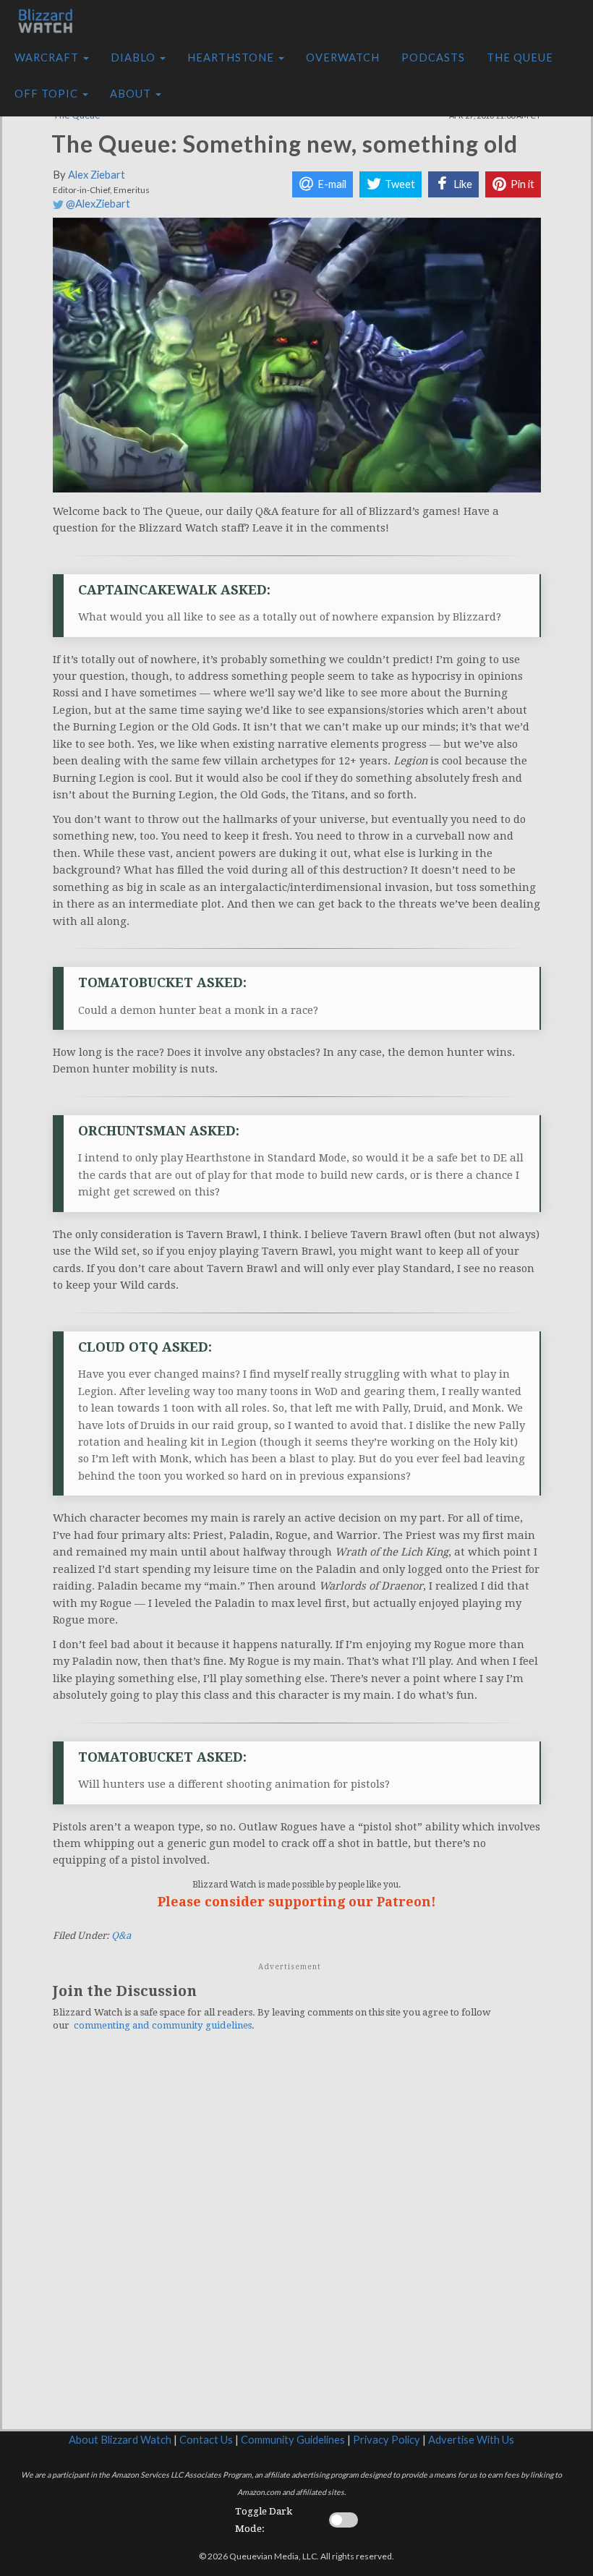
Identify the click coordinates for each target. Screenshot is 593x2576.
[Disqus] (297, 2243)
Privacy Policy (387, 2440)
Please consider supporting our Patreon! (297, 1902)
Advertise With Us (471, 2440)
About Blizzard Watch (120, 2440)
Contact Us (206, 2440)
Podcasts (433, 57)
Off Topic (48, 94)
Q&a (121, 1936)
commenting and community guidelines (163, 2025)
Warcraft (48, 57)
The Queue (520, 57)
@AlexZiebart (97, 204)
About (132, 94)
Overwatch (343, 57)
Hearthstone (232, 57)
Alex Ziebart (97, 175)
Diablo (135, 57)
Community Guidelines (293, 2440)
